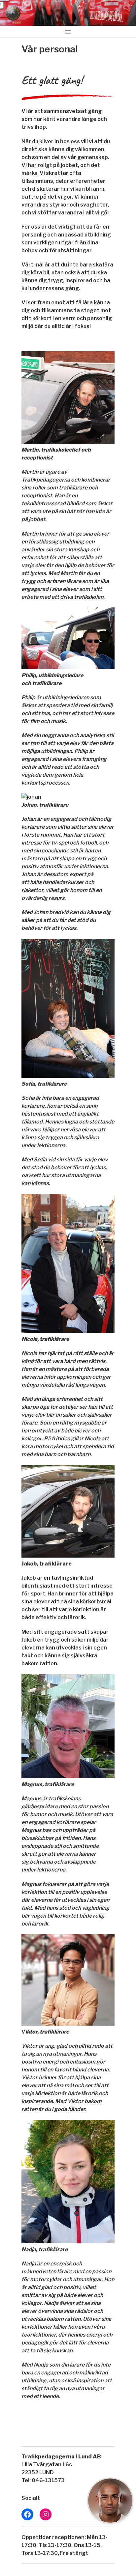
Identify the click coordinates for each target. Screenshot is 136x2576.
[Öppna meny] (68, 32)
